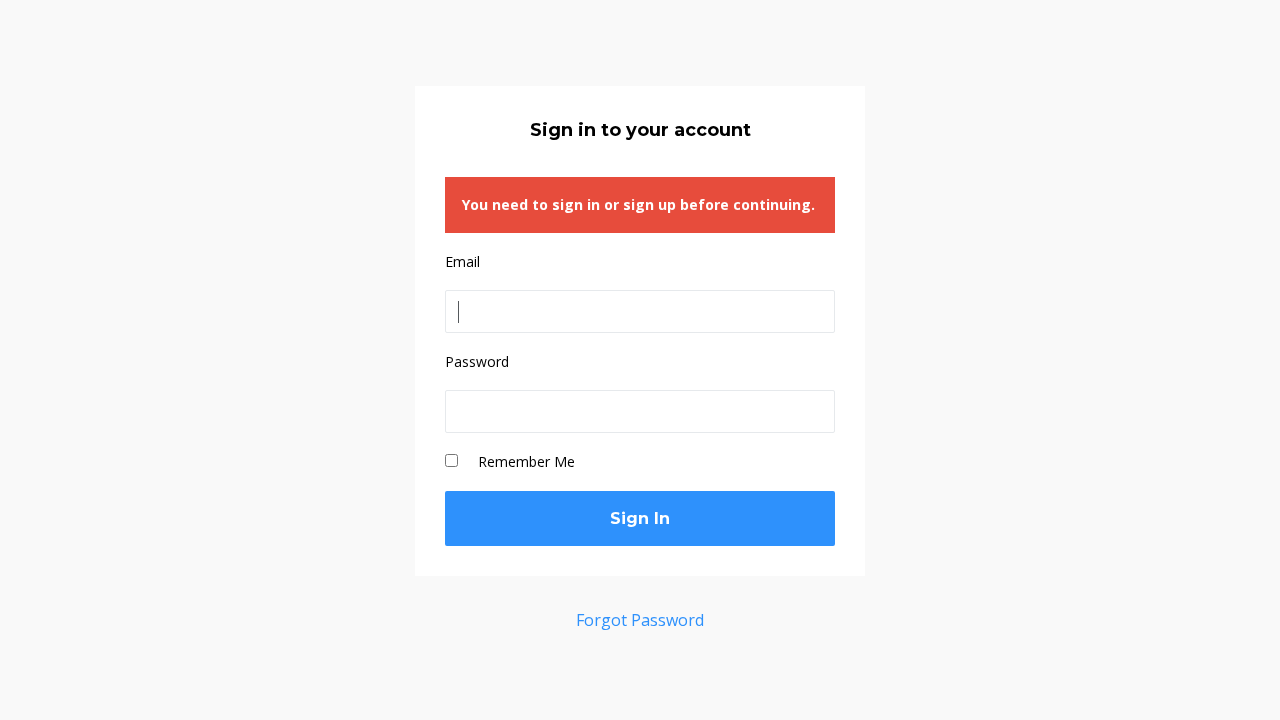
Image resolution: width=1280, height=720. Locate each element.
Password (477, 361)
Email (462, 261)
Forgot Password (640, 620)
